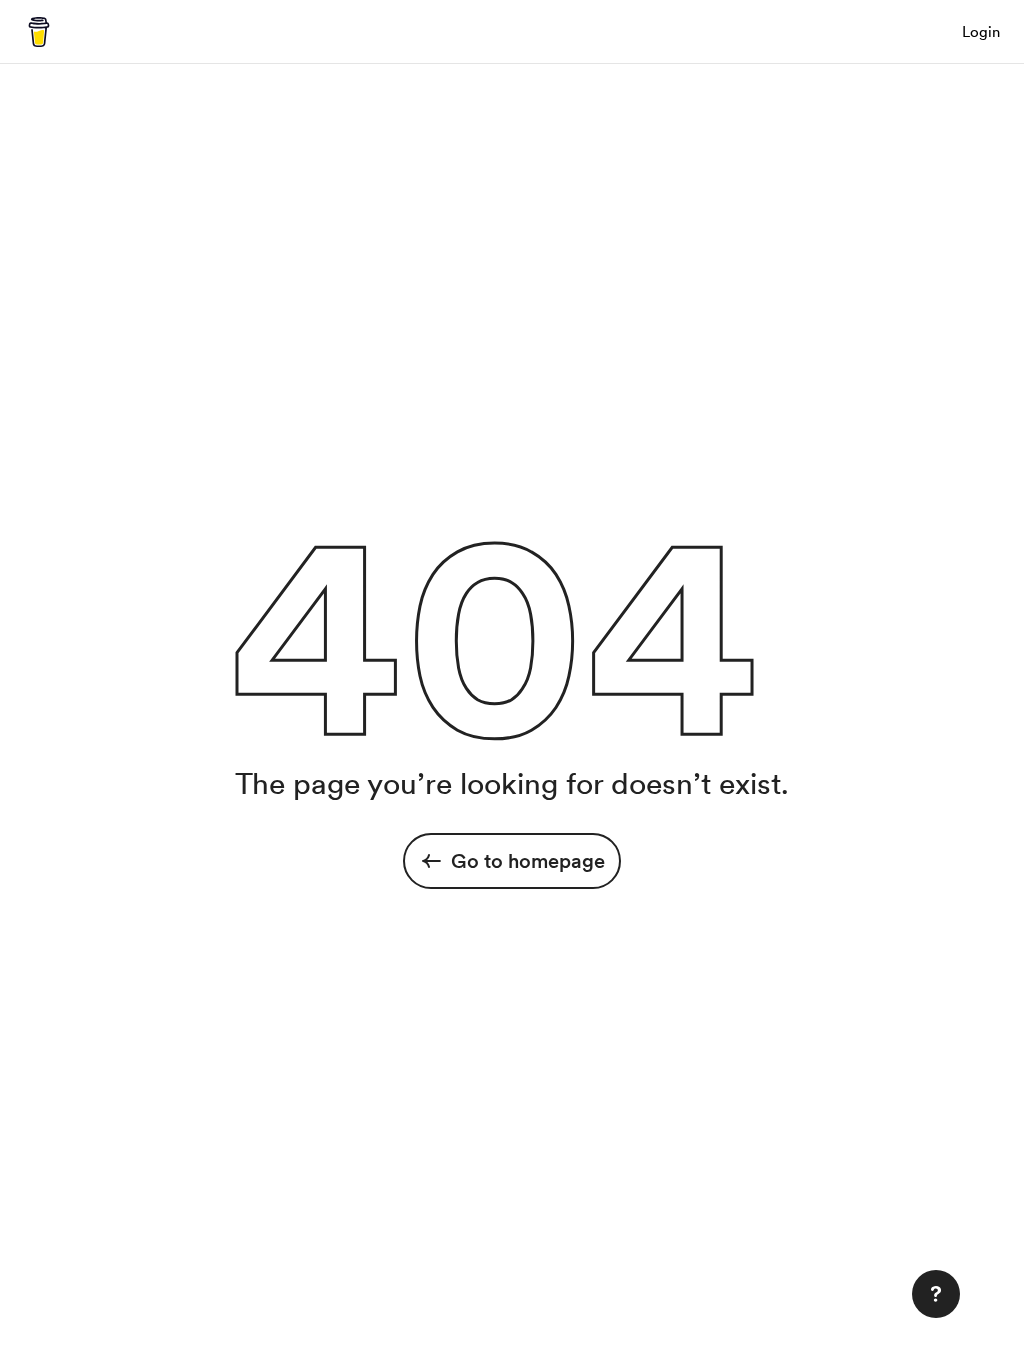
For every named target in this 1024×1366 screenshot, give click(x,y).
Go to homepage (528, 861)
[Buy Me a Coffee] (39, 32)
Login (981, 32)
